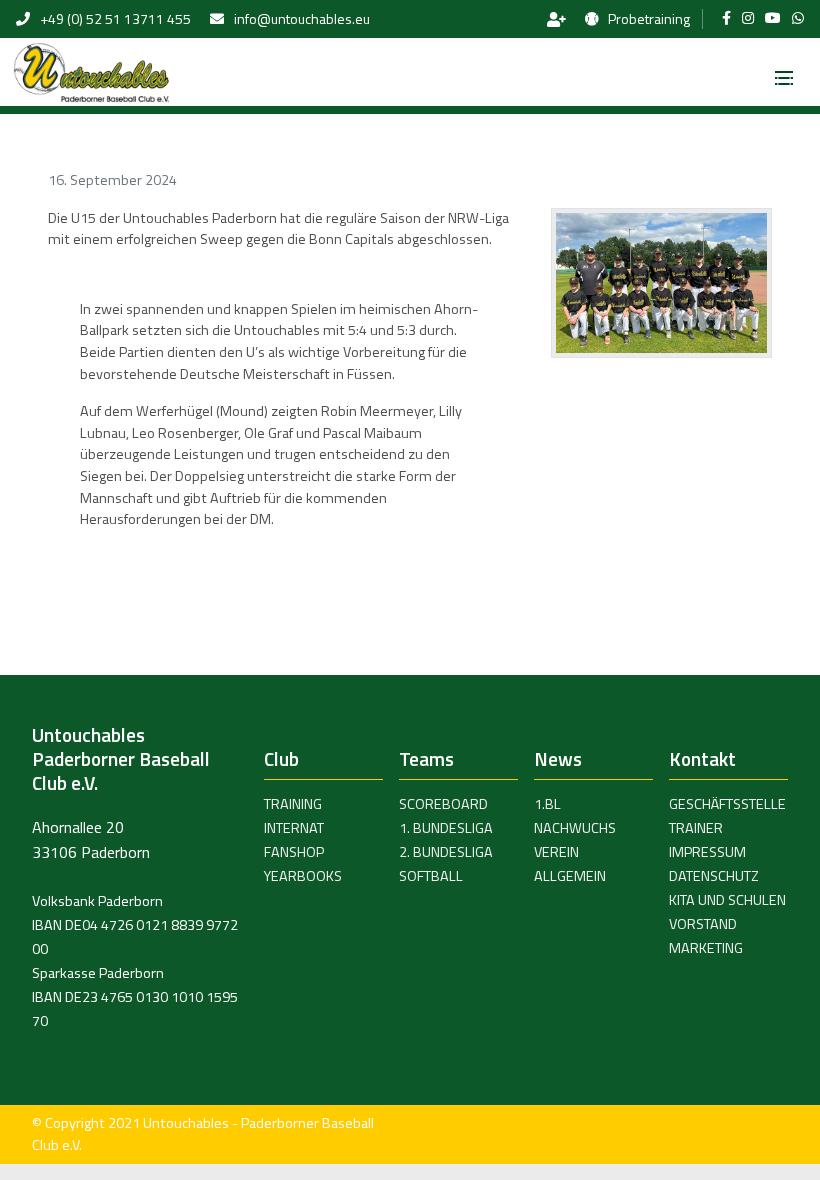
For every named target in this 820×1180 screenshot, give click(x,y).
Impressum (707, 852)
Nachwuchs (575, 828)
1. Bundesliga (446, 828)
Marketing (706, 948)
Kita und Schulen (727, 900)
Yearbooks (303, 876)
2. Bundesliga (446, 852)
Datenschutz (714, 876)
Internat (294, 828)
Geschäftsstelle (727, 804)
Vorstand (703, 924)
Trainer (696, 828)
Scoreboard (443, 804)
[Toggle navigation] (784, 72)
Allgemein (570, 876)
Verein (556, 852)
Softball (431, 876)
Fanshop (294, 852)
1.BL (547, 804)
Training (293, 804)
